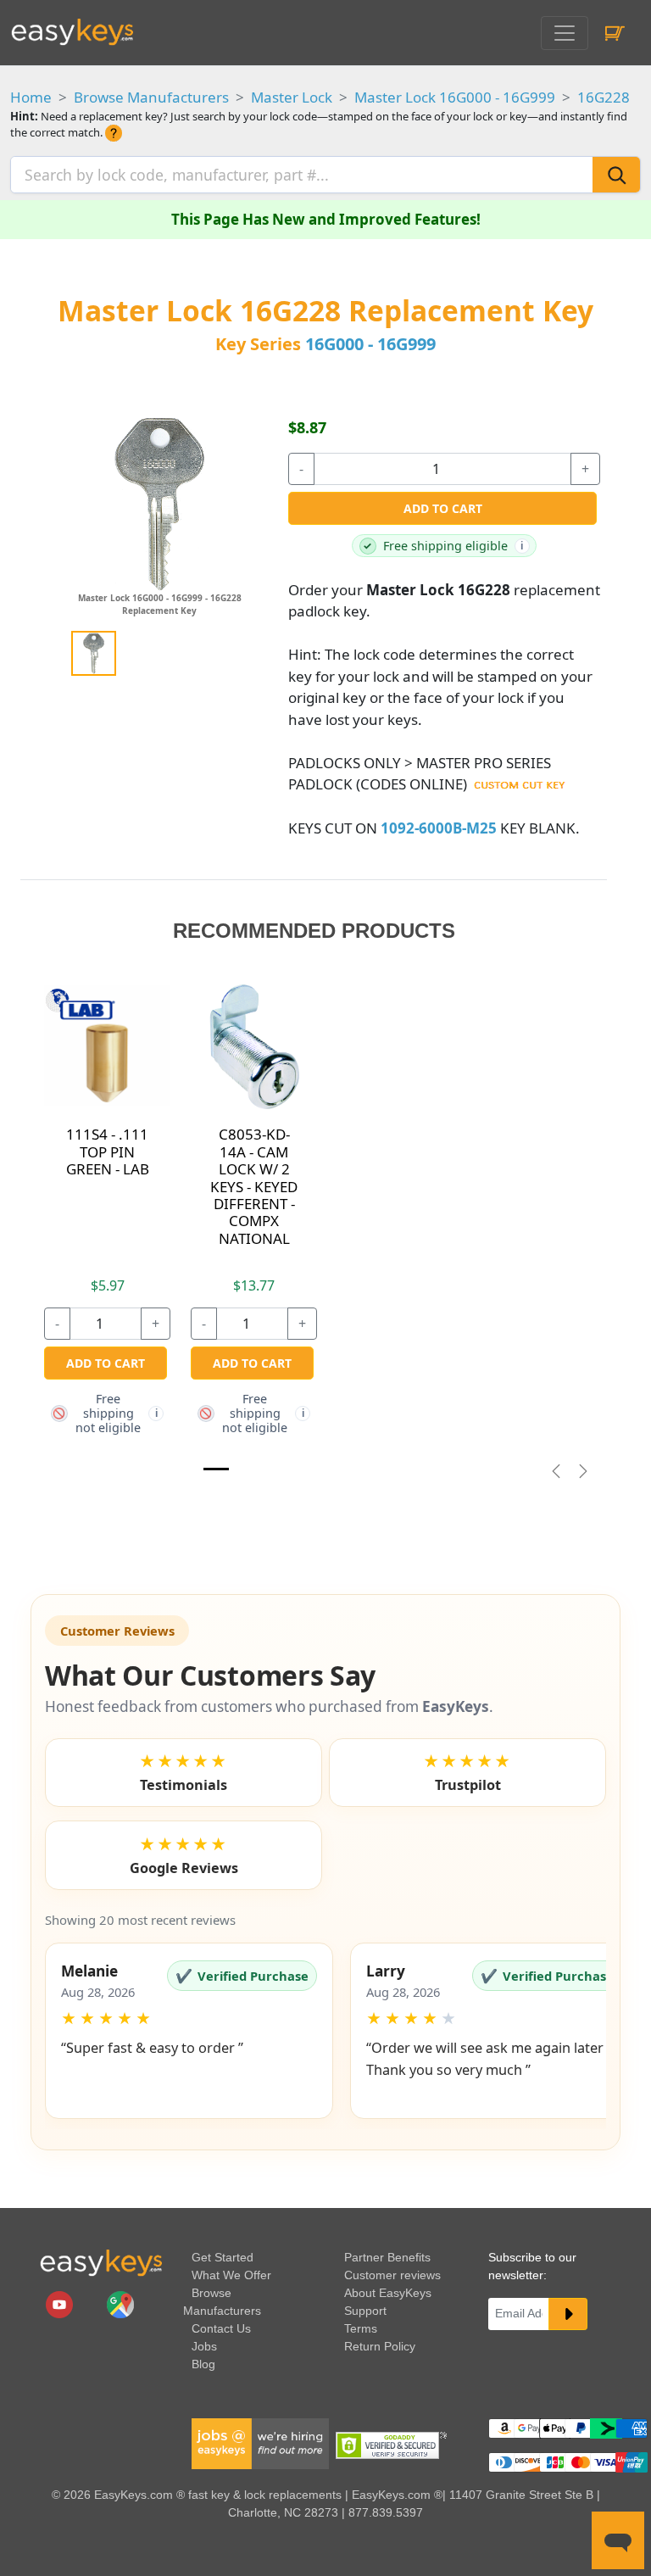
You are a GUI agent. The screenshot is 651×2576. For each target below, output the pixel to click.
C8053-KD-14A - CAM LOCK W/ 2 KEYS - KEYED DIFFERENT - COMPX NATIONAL (254, 1186)
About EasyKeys (388, 2293)
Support (365, 2311)
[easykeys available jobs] (260, 2443)
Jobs (204, 2346)
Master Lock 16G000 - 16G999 (455, 97)
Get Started (223, 2257)
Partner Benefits (387, 2257)
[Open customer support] (618, 2540)
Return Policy (380, 2346)
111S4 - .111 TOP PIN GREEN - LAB (108, 1151)
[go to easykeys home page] (101, 2262)
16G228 (604, 97)
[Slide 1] (216, 1469)
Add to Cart (443, 508)
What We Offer (231, 2275)
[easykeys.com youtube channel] (61, 2304)
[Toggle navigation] (565, 33)
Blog (203, 2364)
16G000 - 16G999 (370, 344)
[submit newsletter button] (568, 2314)
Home (31, 97)
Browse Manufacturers (151, 97)
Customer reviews (392, 2275)
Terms (361, 2328)
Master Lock (292, 97)
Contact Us (221, 2328)
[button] (189, 2031)
